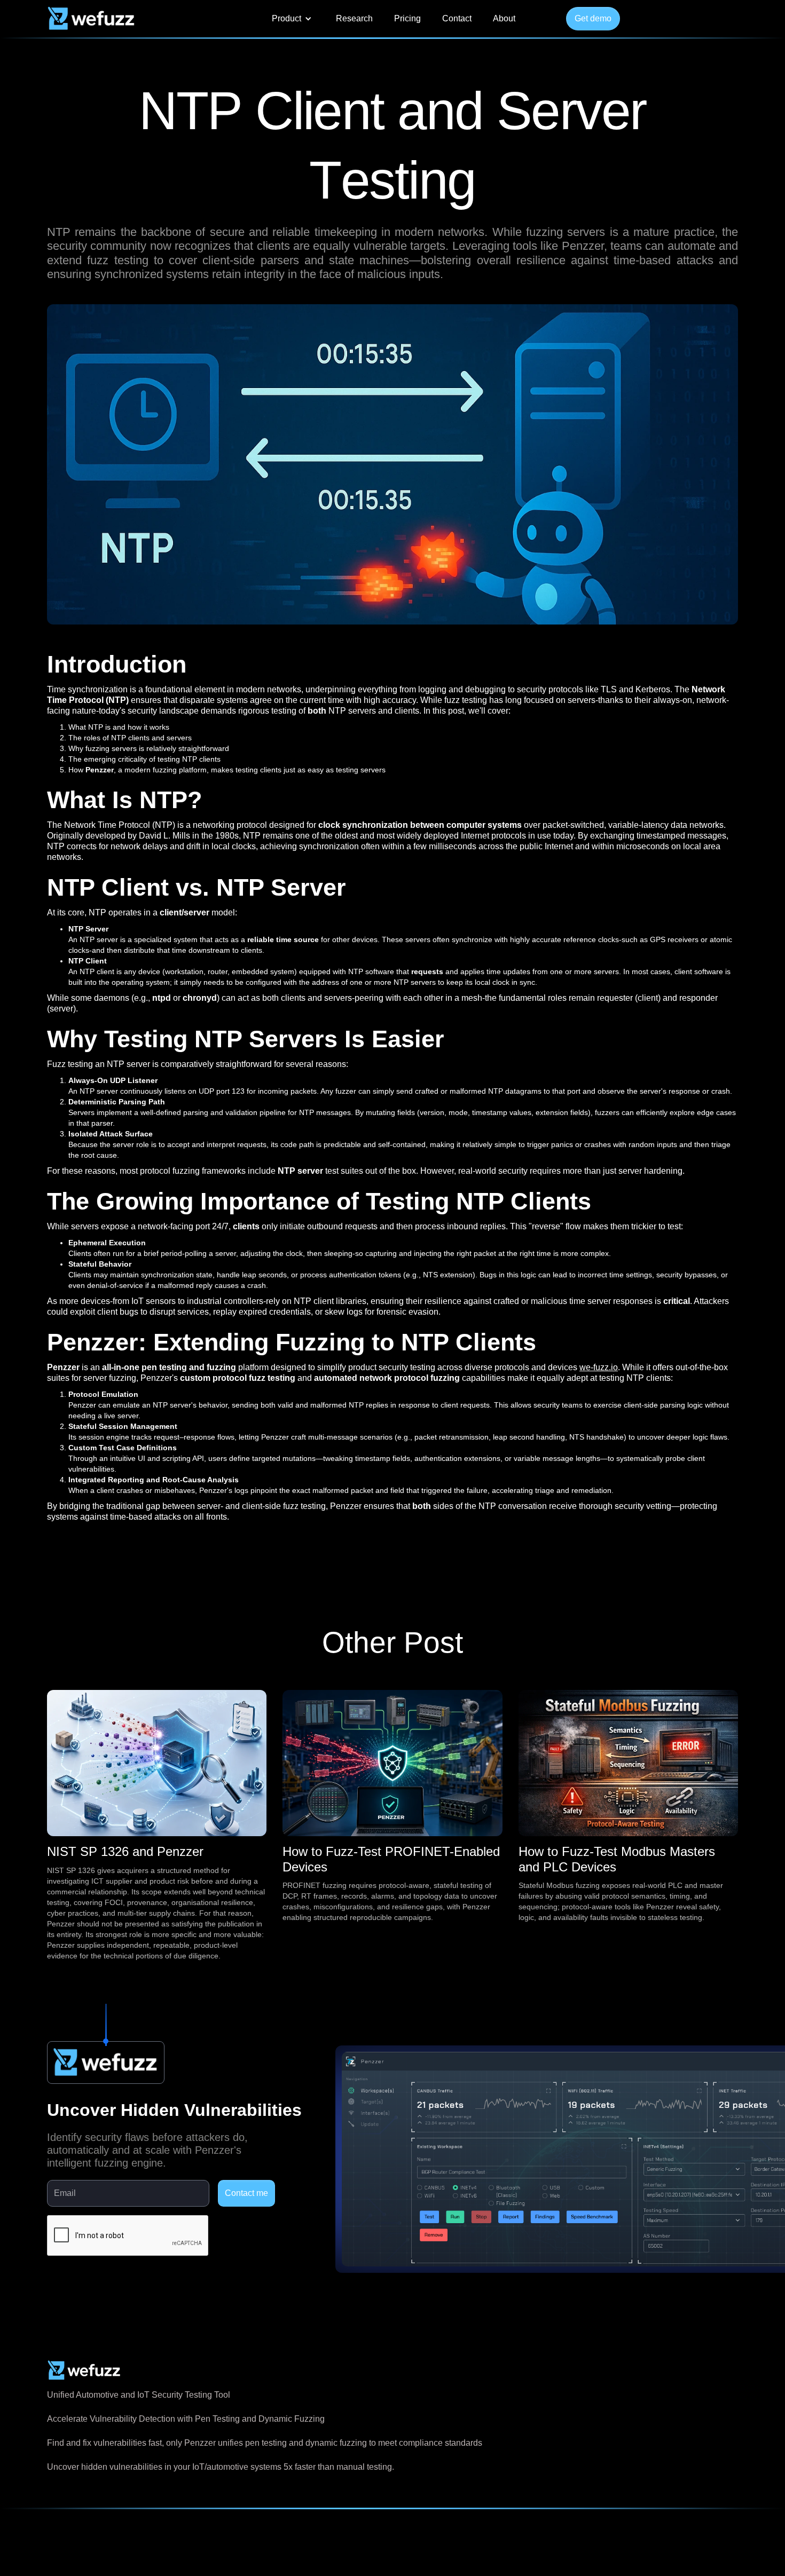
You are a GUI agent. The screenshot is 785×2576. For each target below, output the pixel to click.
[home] (92, 19)
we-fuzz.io (599, 1367)
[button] (292, 19)
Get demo (593, 18)
